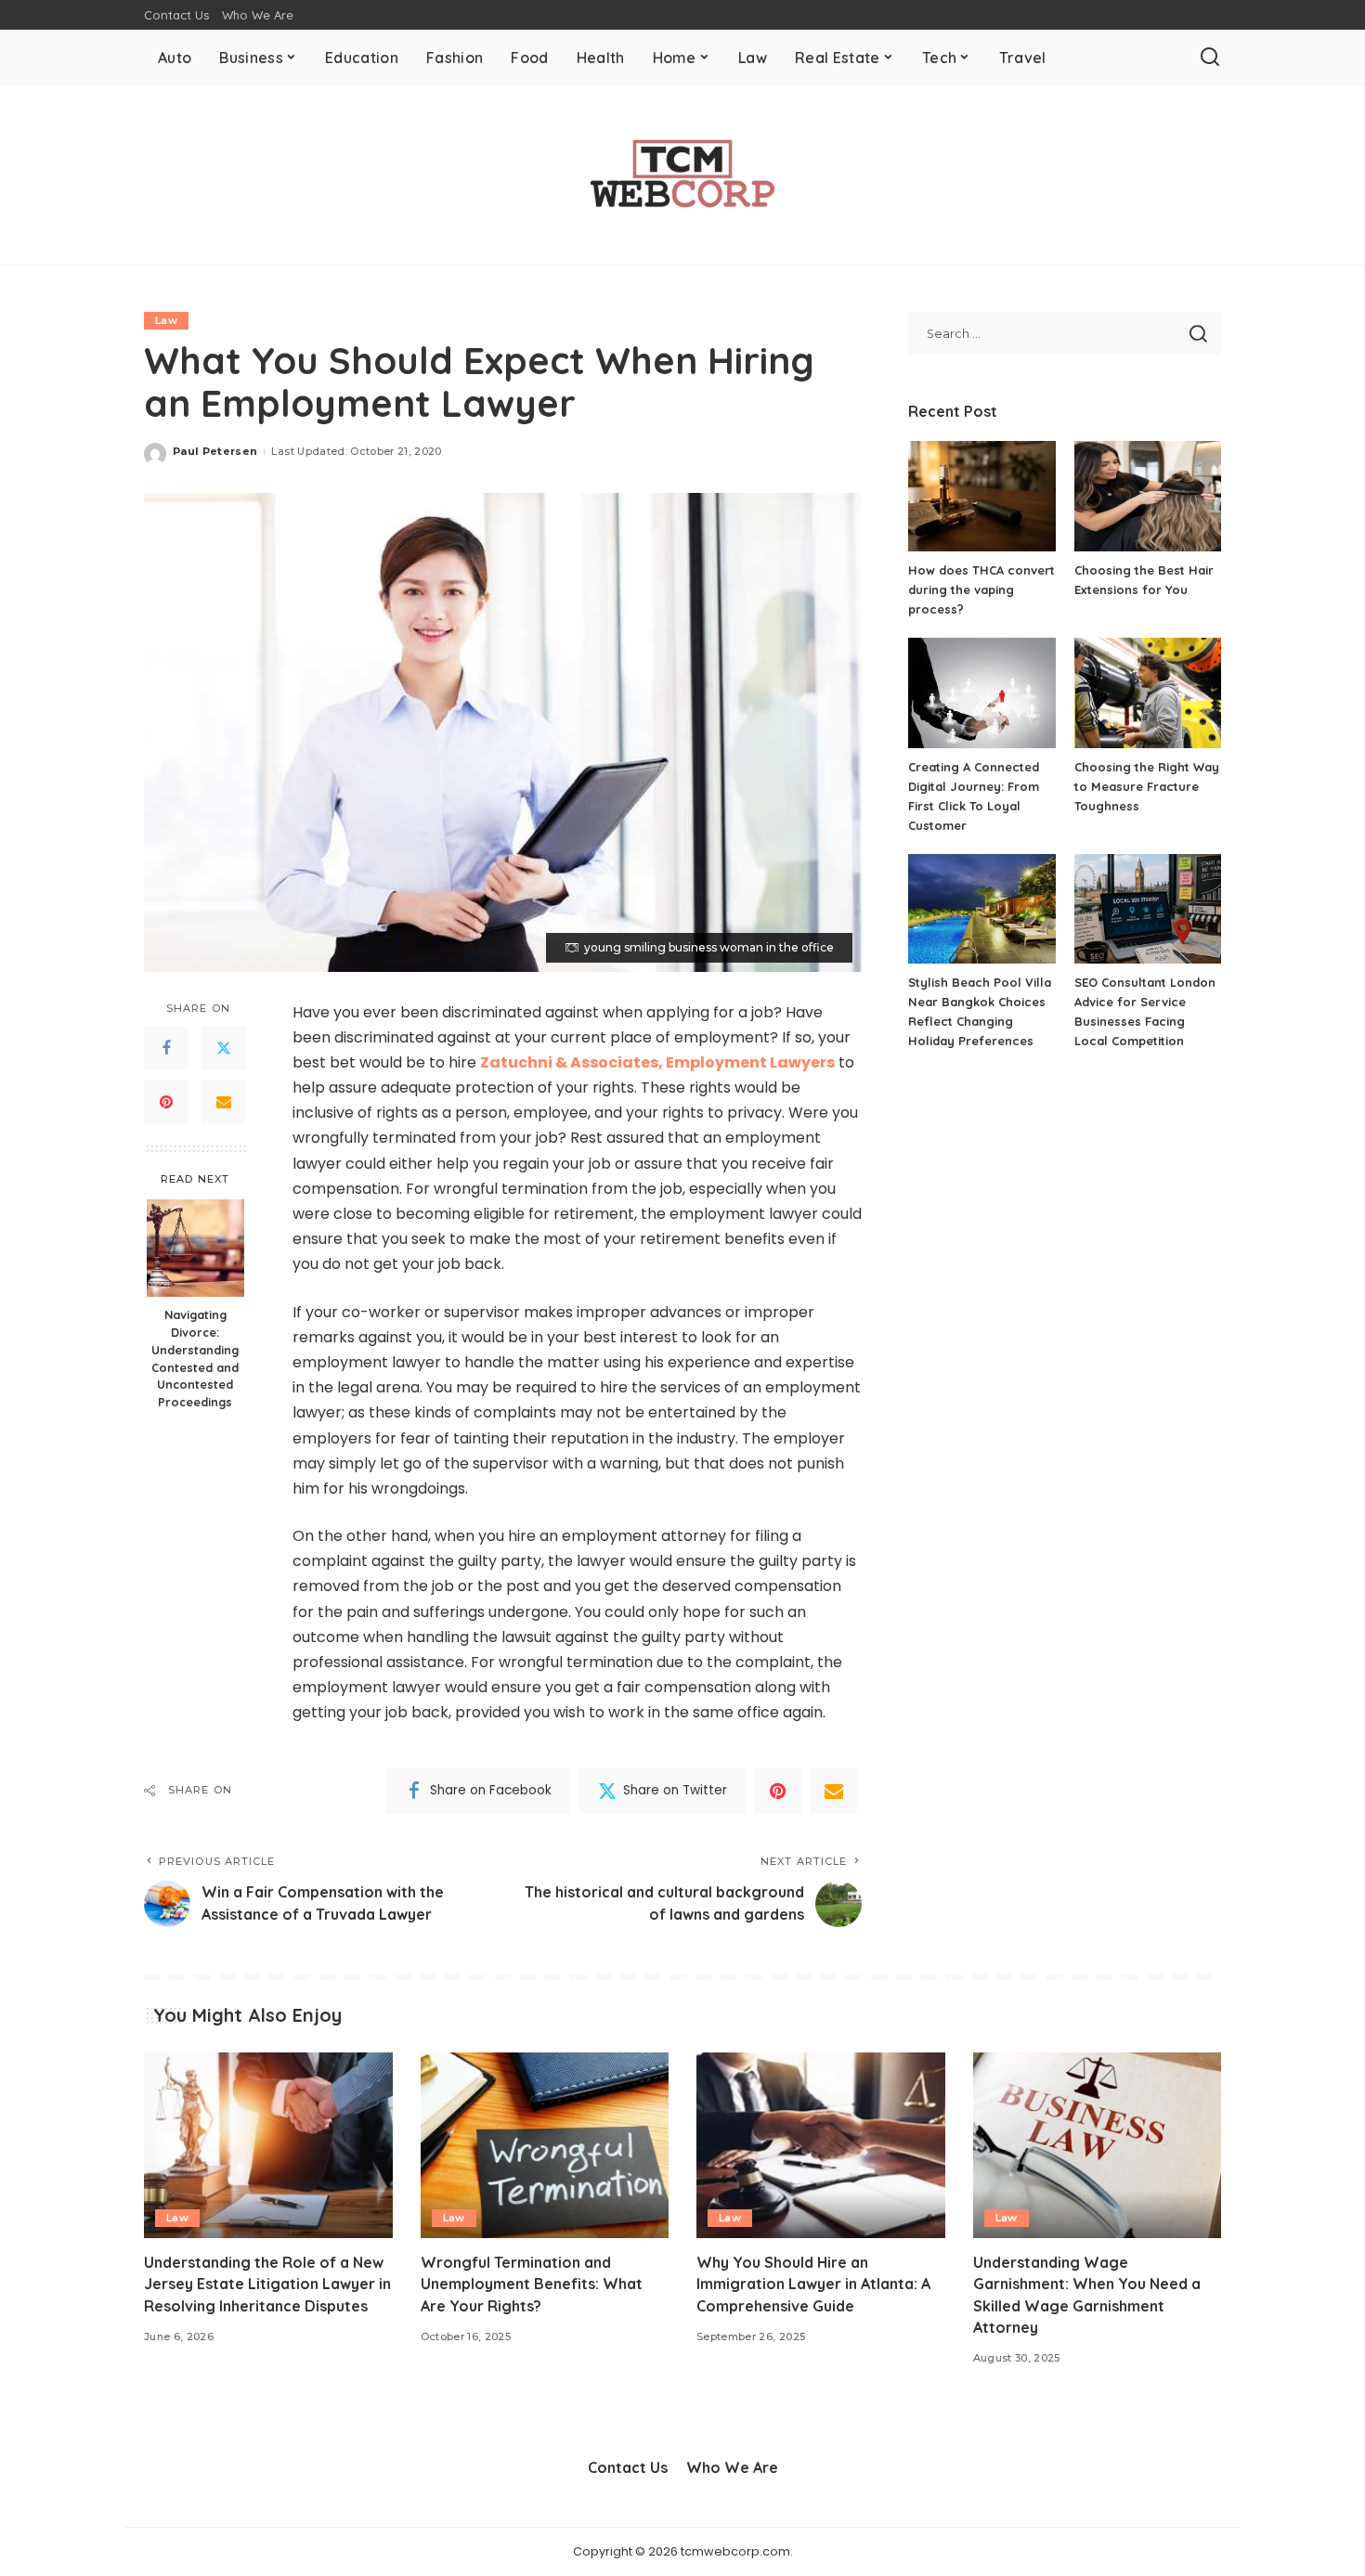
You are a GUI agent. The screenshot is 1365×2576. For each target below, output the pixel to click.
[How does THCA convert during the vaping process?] (981, 496)
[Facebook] (166, 1048)
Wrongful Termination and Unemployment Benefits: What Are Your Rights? (532, 2284)
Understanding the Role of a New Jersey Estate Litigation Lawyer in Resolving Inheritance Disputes (267, 2284)
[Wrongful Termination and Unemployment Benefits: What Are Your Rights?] (545, 2146)
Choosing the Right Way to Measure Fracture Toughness (1147, 786)
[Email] (224, 1102)
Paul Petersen (215, 451)
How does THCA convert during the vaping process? (981, 589)
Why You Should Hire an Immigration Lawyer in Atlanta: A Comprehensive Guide (813, 2284)
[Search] (1210, 58)
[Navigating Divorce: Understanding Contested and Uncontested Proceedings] (195, 1248)
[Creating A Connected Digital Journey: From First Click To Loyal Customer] (981, 693)
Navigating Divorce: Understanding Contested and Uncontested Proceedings (195, 1358)
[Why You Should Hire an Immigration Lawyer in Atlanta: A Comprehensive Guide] (821, 2146)
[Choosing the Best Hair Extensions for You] (1148, 496)
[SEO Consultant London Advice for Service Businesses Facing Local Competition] (1148, 909)
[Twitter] (224, 1048)
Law (166, 320)
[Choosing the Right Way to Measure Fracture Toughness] (1148, 693)
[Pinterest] (166, 1102)
